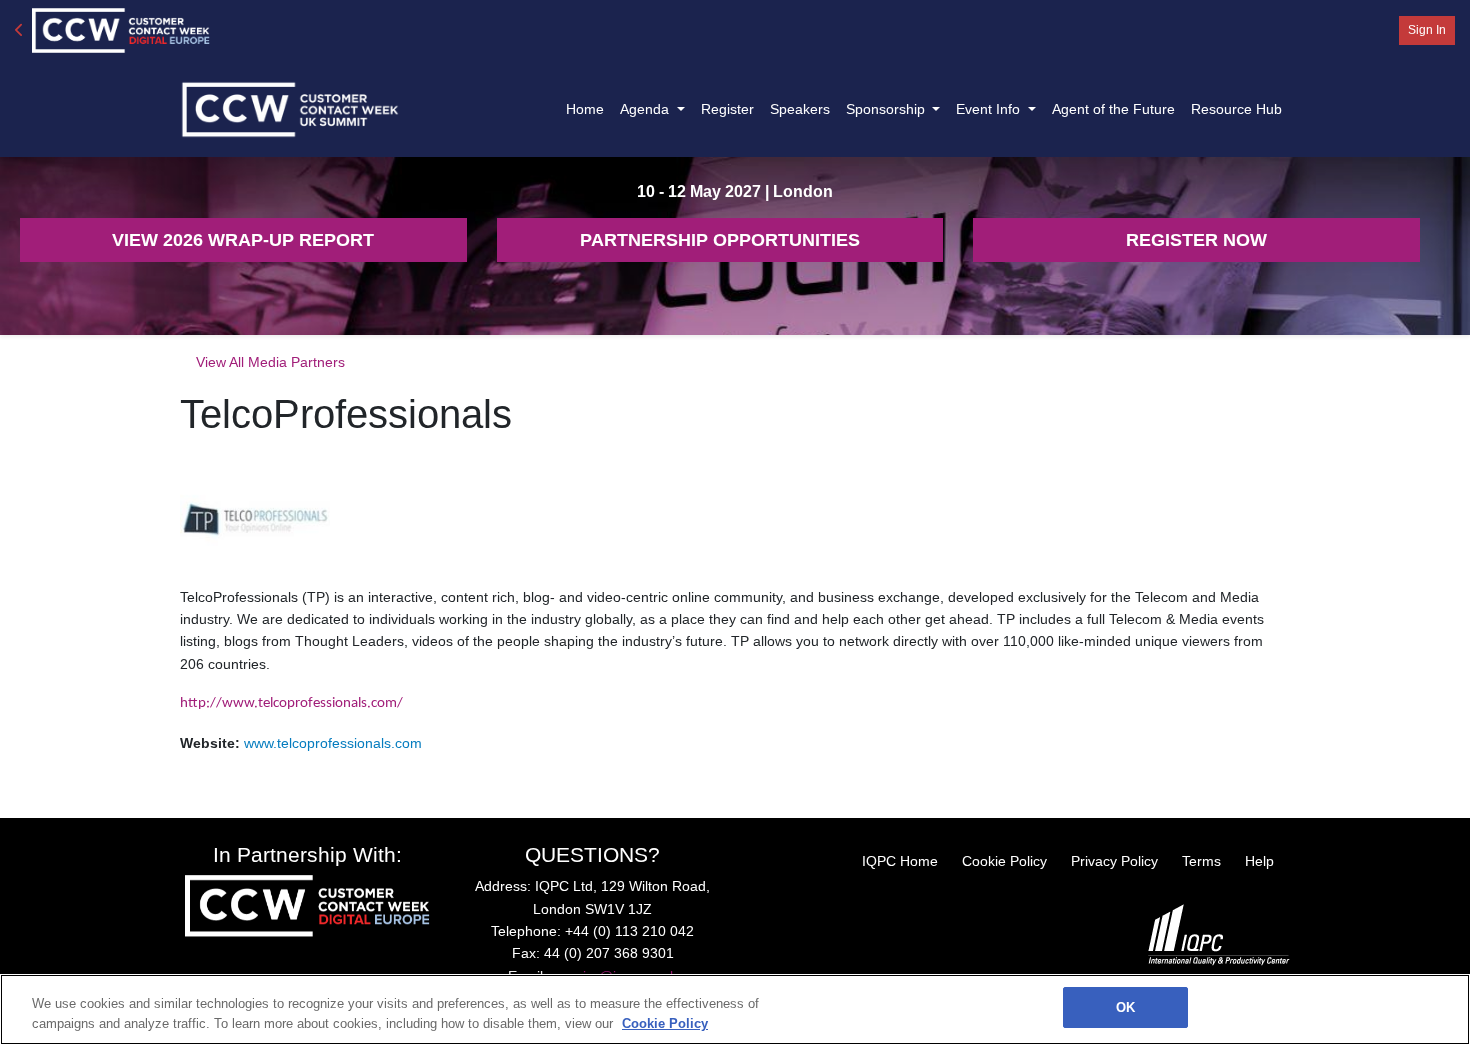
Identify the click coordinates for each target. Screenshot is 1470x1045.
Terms (1201, 861)
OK (1125, 1007)
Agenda (646, 109)
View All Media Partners (270, 362)
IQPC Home (900, 861)
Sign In (1427, 30)
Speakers (800, 109)
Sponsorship (887, 109)
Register (727, 109)
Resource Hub (1236, 109)
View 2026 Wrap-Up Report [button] (243, 240)
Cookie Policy (1004, 861)
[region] (735, 1009)
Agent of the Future (1113, 109)
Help (1259, 861)
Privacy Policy (1114, 861)
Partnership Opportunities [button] (720, 240)
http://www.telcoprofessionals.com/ (291, 703)
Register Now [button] (1196, 240)
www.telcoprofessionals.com (333, 743)
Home (585, 109)
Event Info (990, 109)
